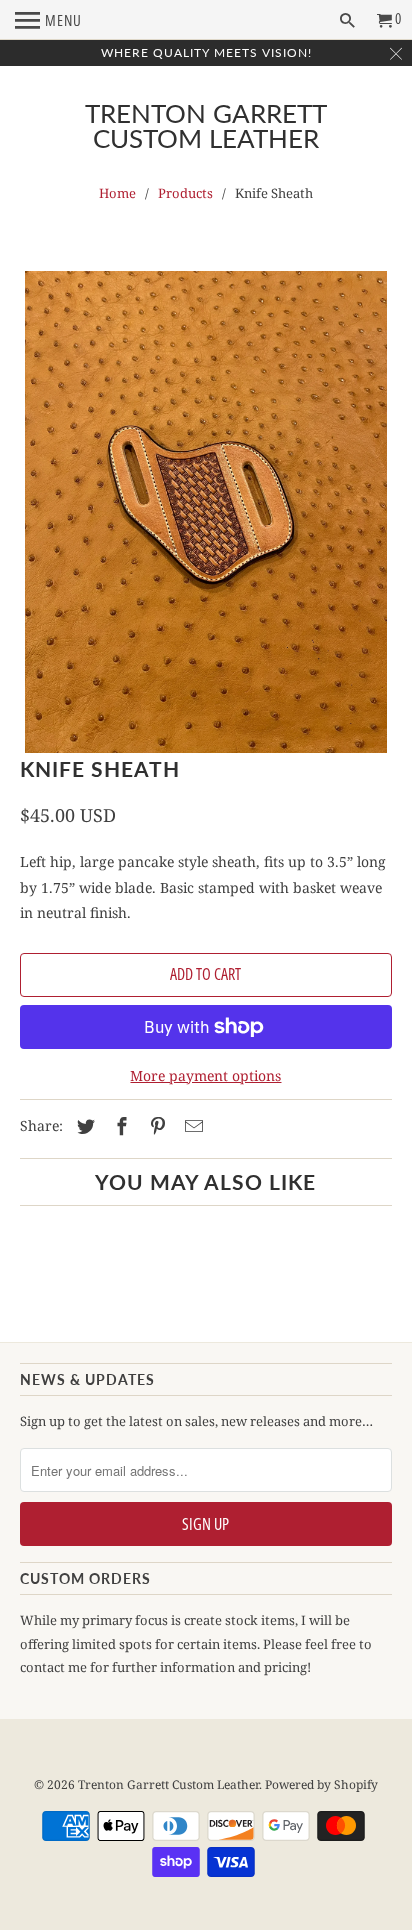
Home (117, 193)
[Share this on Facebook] (119, 1126)
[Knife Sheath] (205, 512)
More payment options (205, 1075)
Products (185, 193)
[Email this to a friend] (191, 1126)
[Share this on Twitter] (83, 1126)
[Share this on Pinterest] (155, 1126)
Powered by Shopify (321, 1784)
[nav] (48, 20)
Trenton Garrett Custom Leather (206, 126)
